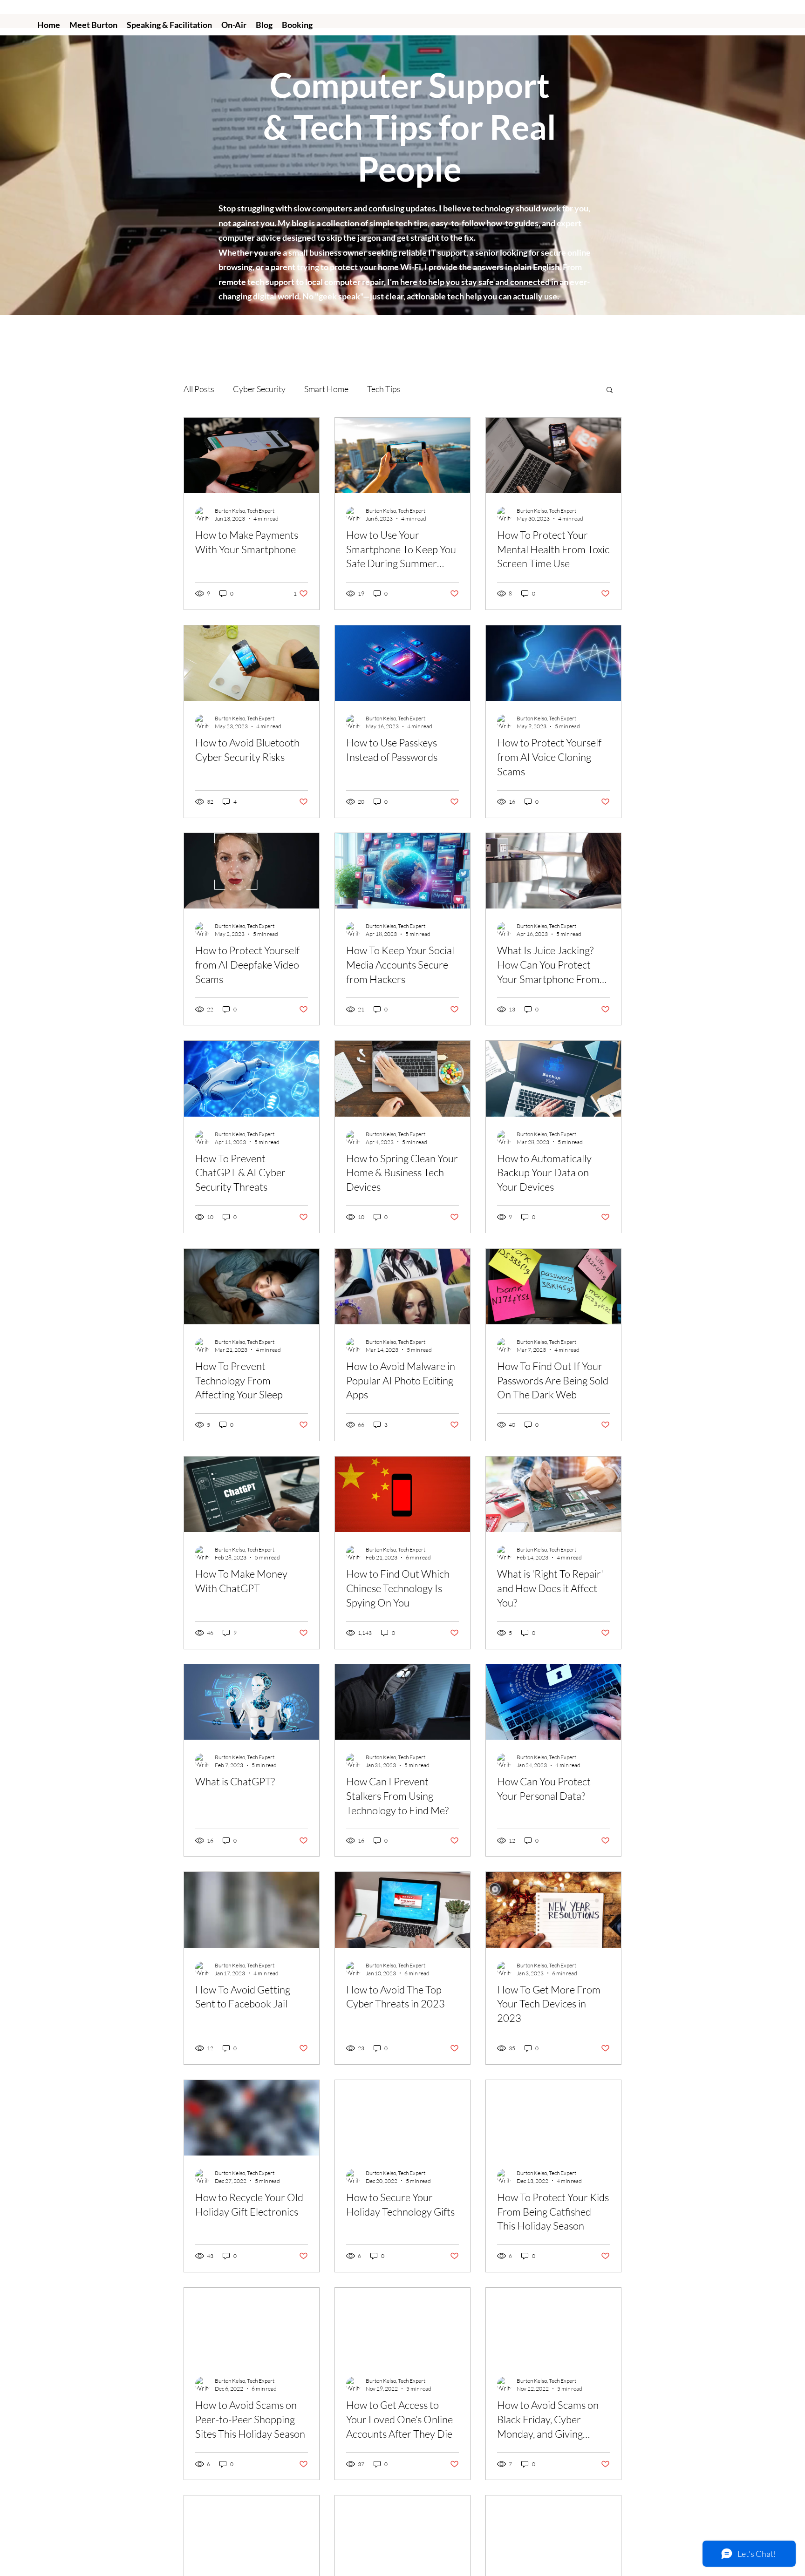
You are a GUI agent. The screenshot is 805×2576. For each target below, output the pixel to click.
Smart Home (326, 389)
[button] (610, 390)
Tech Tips (384, 389)
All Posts (199, 389)
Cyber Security (259, 389)
